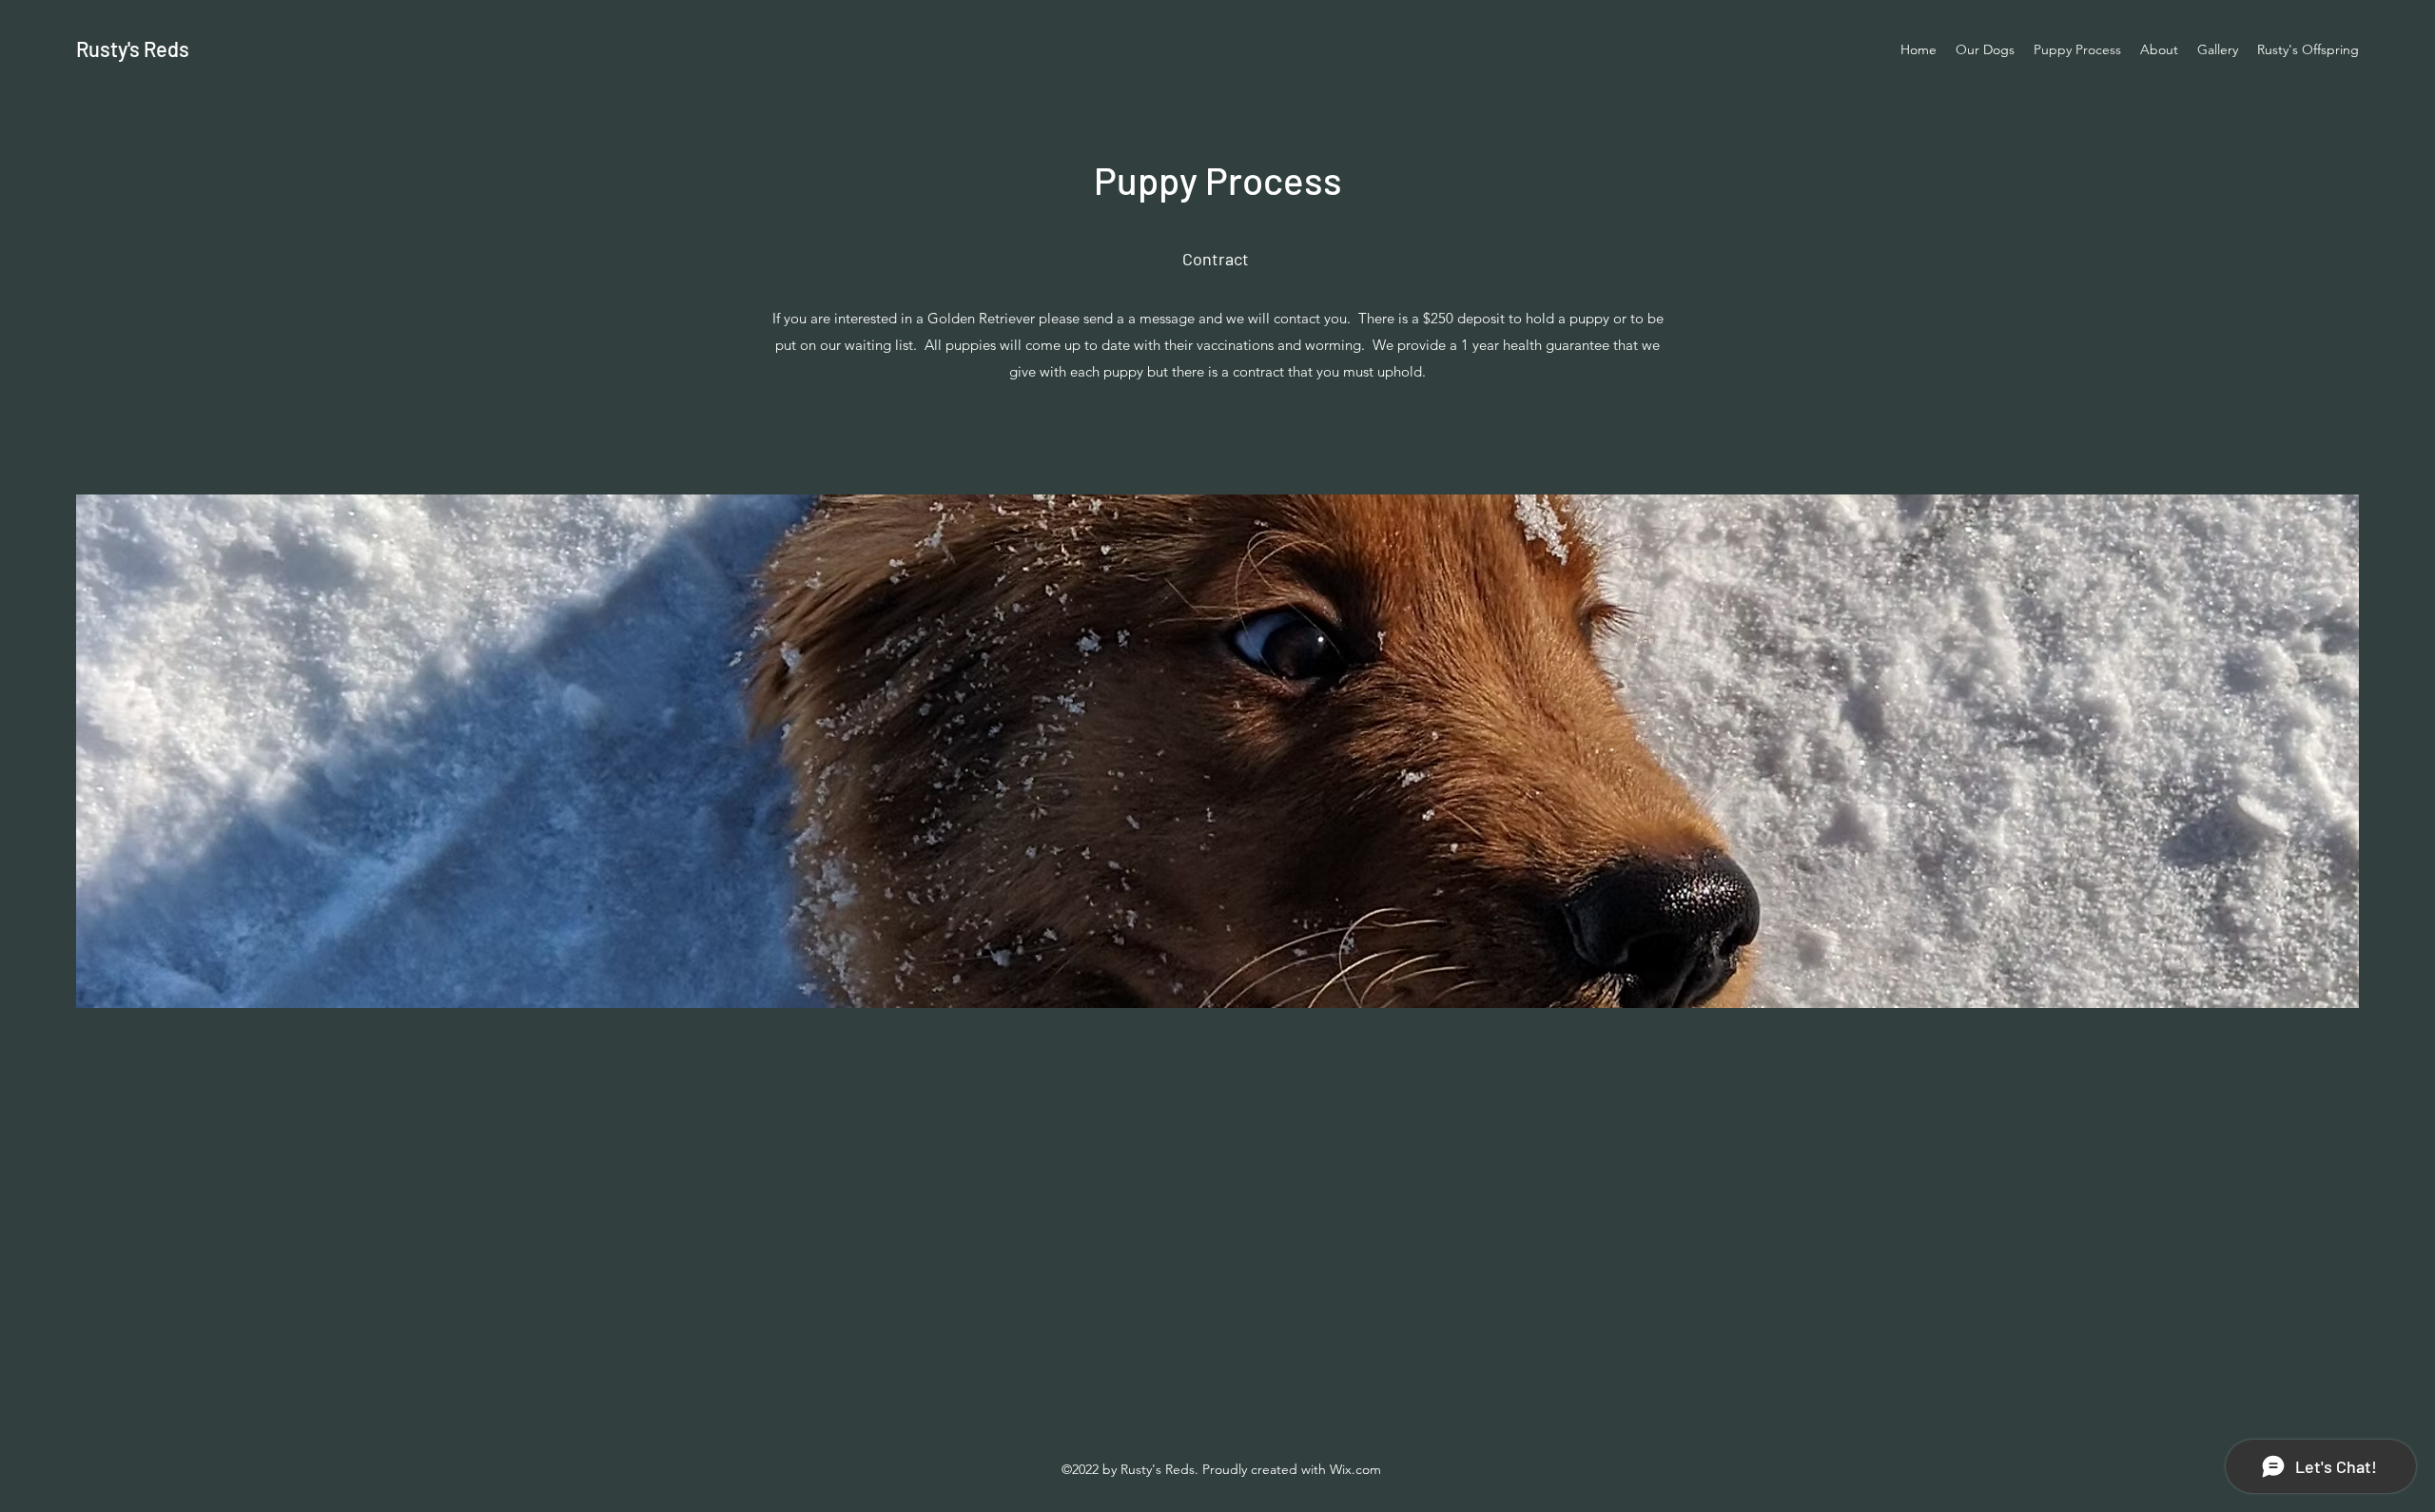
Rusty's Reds (133, 48)
